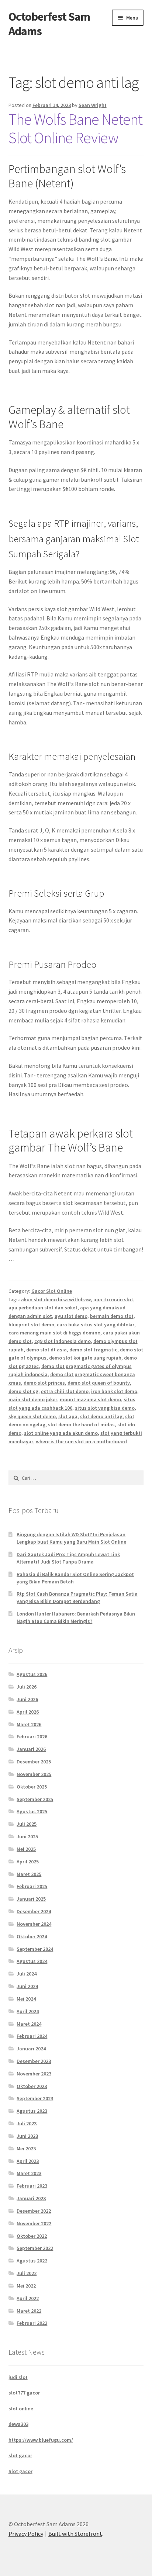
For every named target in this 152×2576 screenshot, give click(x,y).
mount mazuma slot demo (90, 1399)
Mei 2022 (26, 2286)
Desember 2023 (34, 2061)
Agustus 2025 (32, 1811)
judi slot (18, 2377)
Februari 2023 (32, 2186)
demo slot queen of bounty (99, 1383)
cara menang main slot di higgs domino (54, 1333)
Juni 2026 (27, 1699)
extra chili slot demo (65, 1391)
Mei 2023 (26, 2149)
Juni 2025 (27, 1836)
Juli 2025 (27, 1824)
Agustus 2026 (32, 1674)
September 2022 (35, 2248)
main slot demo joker (33, 1399)
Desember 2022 (34, 2211)
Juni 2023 (27, 2136)
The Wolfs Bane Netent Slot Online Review (75, 129)
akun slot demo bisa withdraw (56, 1299)
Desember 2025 (34, 1762)
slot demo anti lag (101, 1416)
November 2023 (34, 2074)
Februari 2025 (32, 1886)
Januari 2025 (31, 1899)
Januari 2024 (31, 2049)
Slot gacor (20, 2471)
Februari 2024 (32, 2036)
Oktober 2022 (32, 2236)
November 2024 (34, 1924)
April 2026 (28, 1712)
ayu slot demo (71, 1316)
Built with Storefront (75, 2534)
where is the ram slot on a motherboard (81, 1441)
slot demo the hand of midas (81, 1424)
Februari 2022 (32, 2323)
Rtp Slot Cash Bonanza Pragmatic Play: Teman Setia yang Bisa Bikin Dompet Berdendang (77, 1597)
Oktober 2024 (32, 1936)
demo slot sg (23, 1391)
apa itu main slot (113, 1299)
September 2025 (35, 1799)
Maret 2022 (29, 2311)
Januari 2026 (31, 1749)
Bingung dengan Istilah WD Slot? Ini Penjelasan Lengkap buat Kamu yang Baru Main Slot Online (71, 1538)
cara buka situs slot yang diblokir (96, 1325)
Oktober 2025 (32, 1787)
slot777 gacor (24, 2393)
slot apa (68, 1416)
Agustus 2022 (32, 2261)
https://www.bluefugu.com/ (41, 2440)
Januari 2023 (31, 2198)
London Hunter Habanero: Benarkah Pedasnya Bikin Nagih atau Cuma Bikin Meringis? (76, 1617)
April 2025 (28, 1862)
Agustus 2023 (32, 2111)
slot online (21, 2409)
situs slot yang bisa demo (105, 1408)
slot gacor (20, 2455)
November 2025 (34, 1774)
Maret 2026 (29, 1724)
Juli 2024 (27, 1974)
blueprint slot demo (31, 1325)
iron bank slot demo (114, 1391)
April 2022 (28, 2298)
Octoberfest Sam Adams (49, 24)
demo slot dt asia (46, 1350)
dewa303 (18, 2424)
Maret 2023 (29, 2173)
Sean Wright (93, 105)
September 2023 (35, 2098)
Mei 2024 (26, 1999)
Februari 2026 (32, 1737)
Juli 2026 (27, 1687)
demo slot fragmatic (93, 1350)
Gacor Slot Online (52, 1291)
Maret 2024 (29, 2024)
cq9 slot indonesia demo (63, 1341)
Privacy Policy (26, 2534)
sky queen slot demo (32, 1416)
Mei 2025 (26, 1849)
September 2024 (35, 1949)
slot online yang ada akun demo (61, 1433)
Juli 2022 (27, 2273)
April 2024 (28, 2011)
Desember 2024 (34, 1911)
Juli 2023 (27, 2123)
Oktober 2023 (32, 2086)
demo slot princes (44, 1383)
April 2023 (28, 2161)
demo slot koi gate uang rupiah (85, 1358)
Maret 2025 (29, 1874)
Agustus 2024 (32, 1961)
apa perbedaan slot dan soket (43, 1308)
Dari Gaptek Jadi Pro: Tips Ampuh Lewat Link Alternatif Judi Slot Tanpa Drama (68, 1558)
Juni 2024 (27, 1986)
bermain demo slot (112, 1316)
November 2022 (34, 2223)
